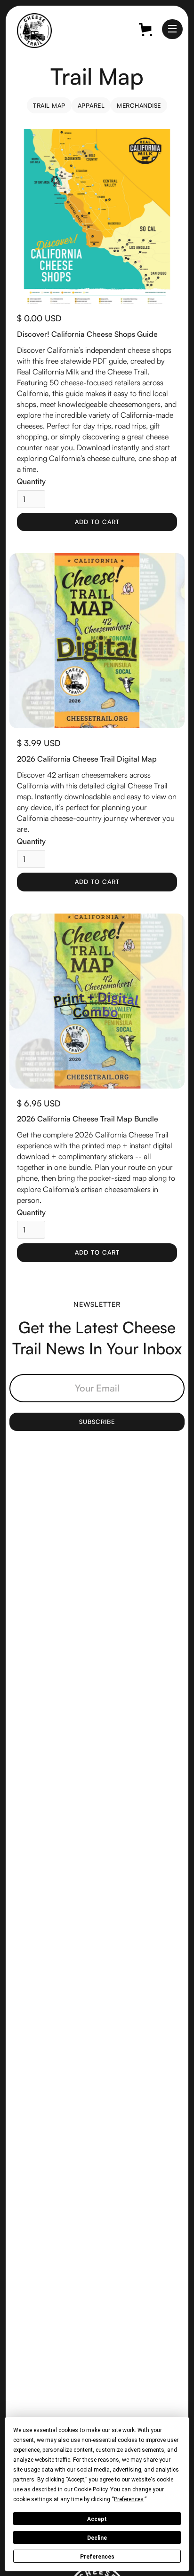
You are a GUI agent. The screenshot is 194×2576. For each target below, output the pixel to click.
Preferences (97, 2557)
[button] (172, 29)
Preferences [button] (129, 2499)
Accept (97, 2519)
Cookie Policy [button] (91, 2489)
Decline (97, 2538)
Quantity (31, 481)
